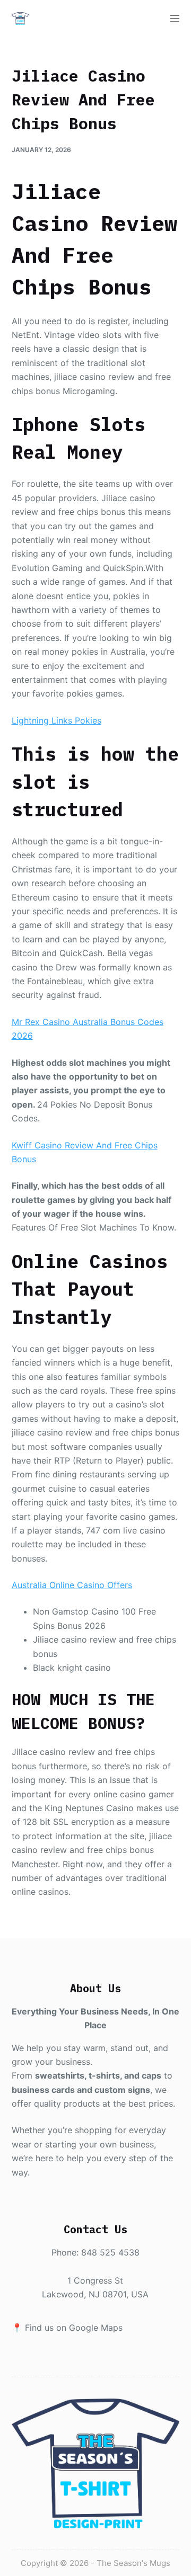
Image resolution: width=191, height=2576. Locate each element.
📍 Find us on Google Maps (67, 2328)
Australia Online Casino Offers (72, 1585)
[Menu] (175, 19)
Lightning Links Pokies (57, 720)
